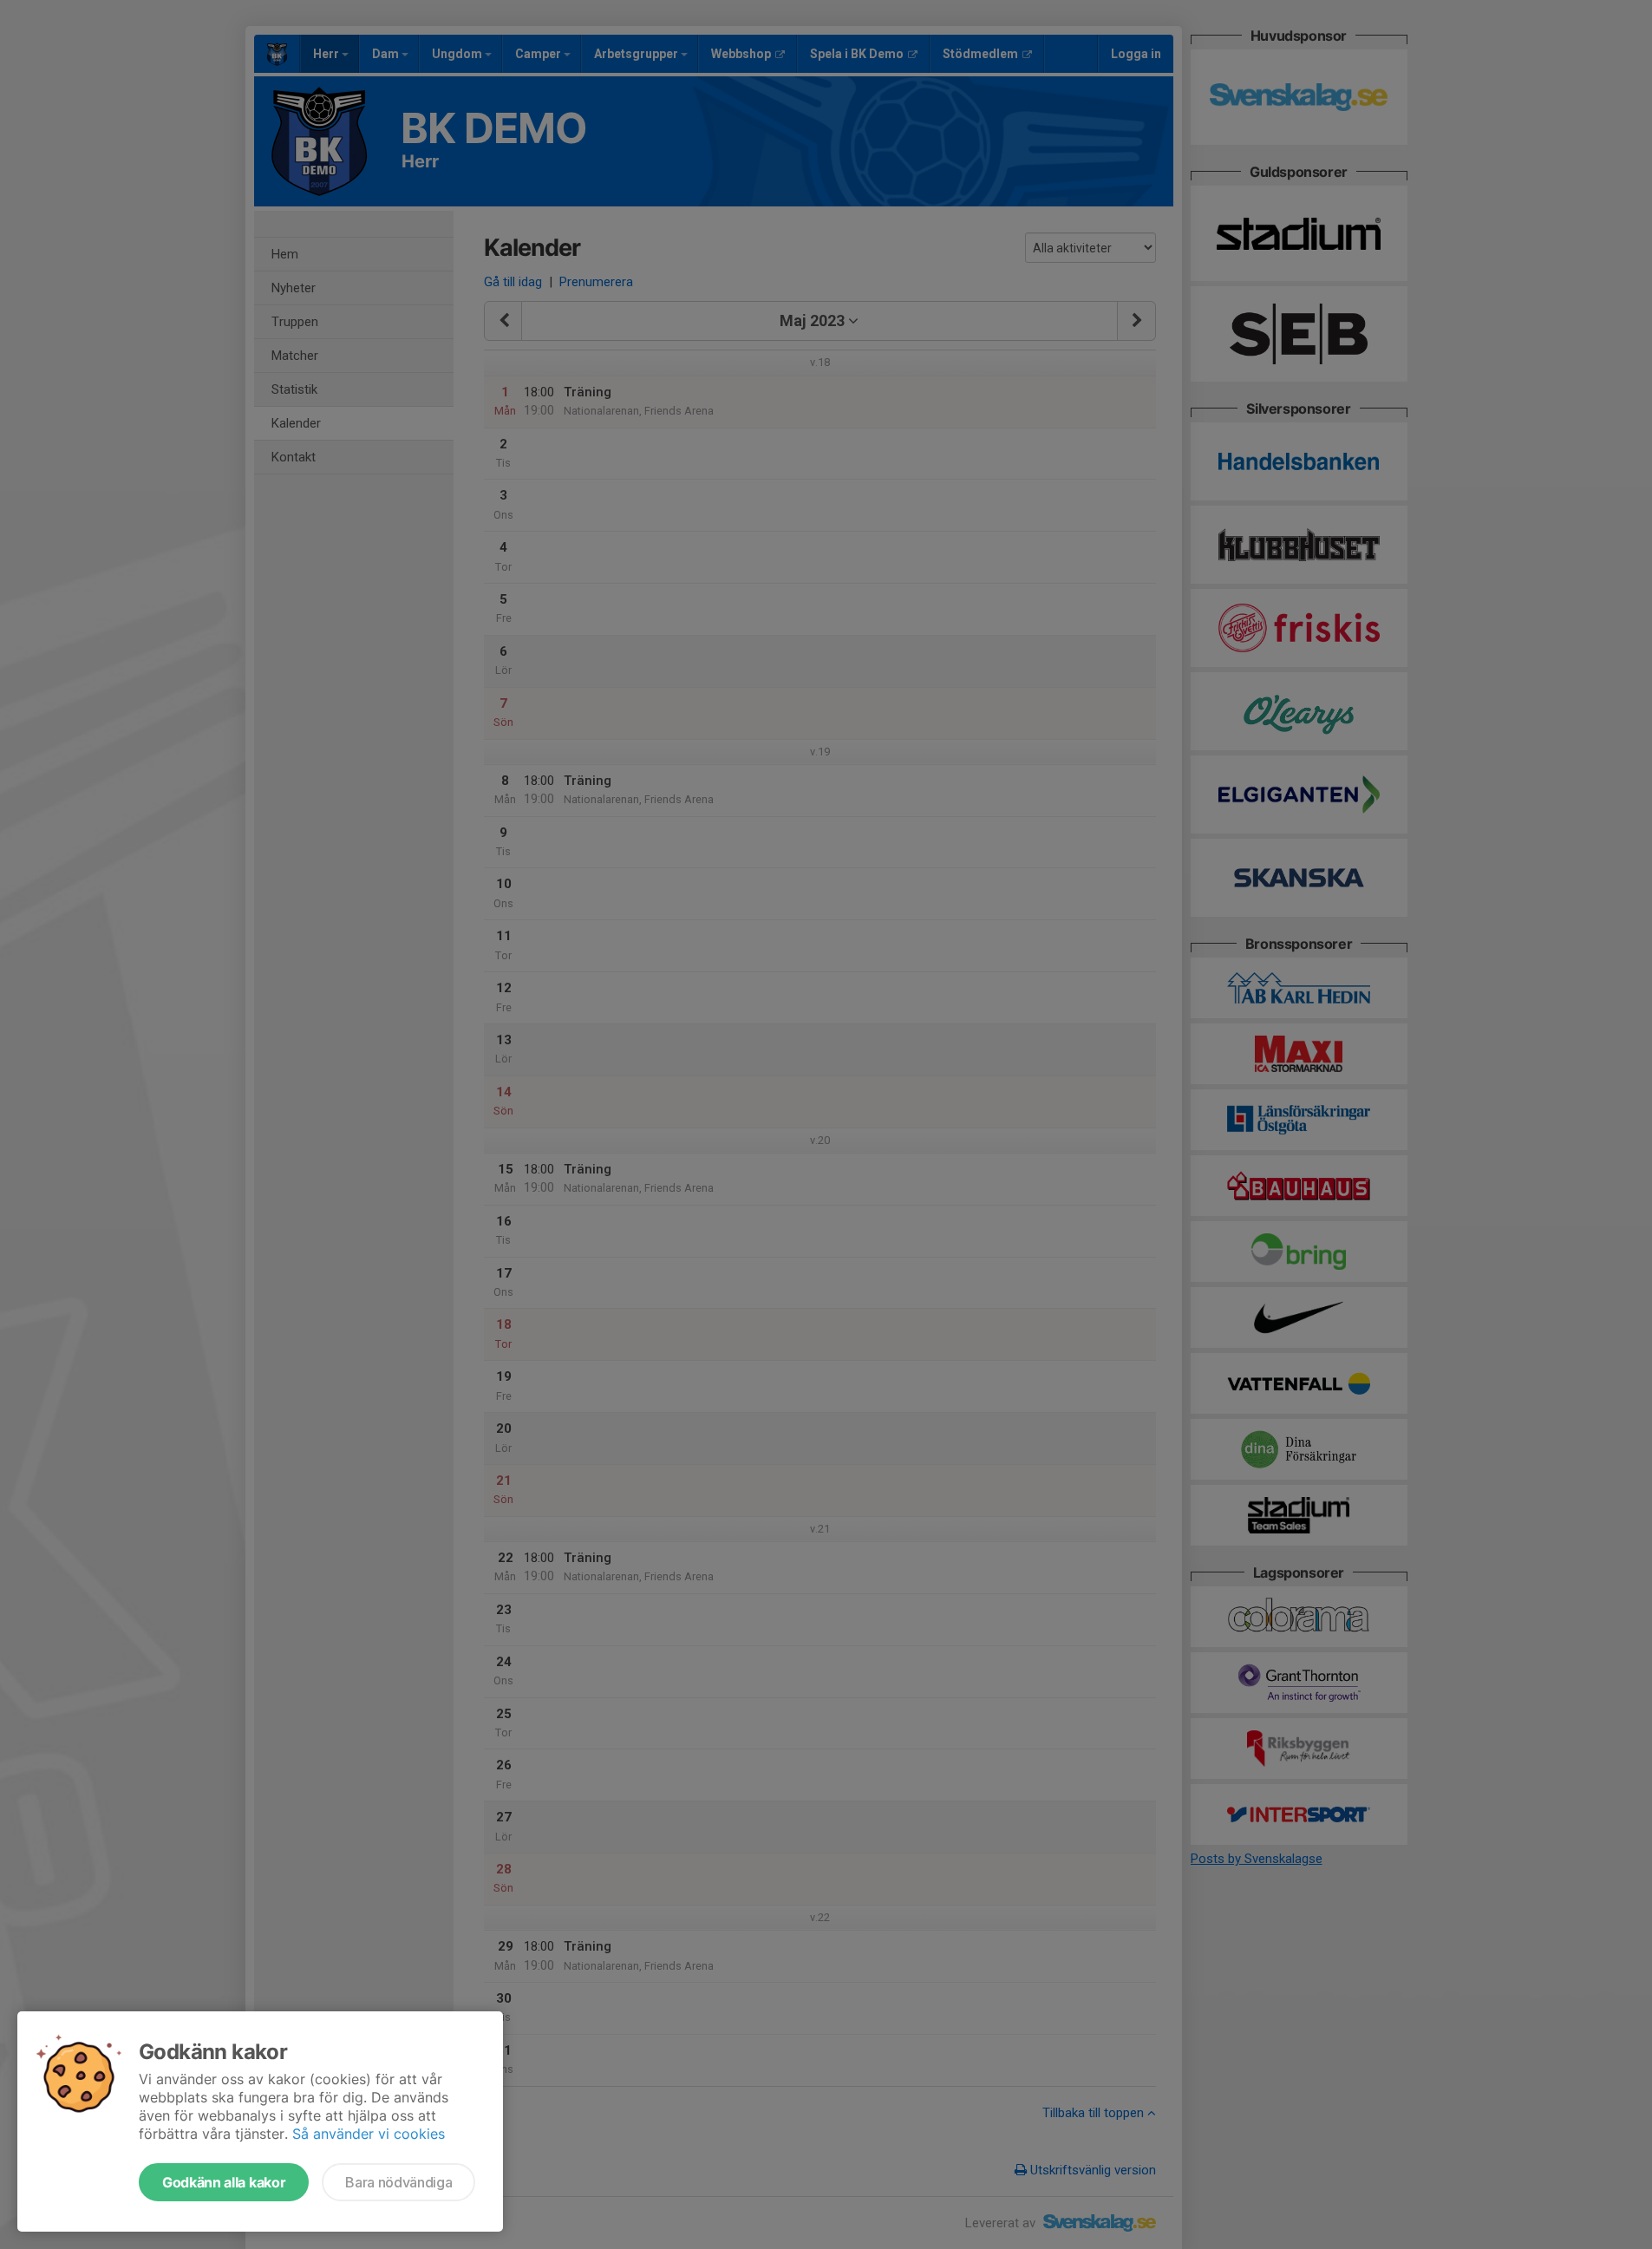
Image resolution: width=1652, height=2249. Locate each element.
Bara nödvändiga (398, 2182)
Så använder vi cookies (369, 2134)
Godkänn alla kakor (224, 2182)
